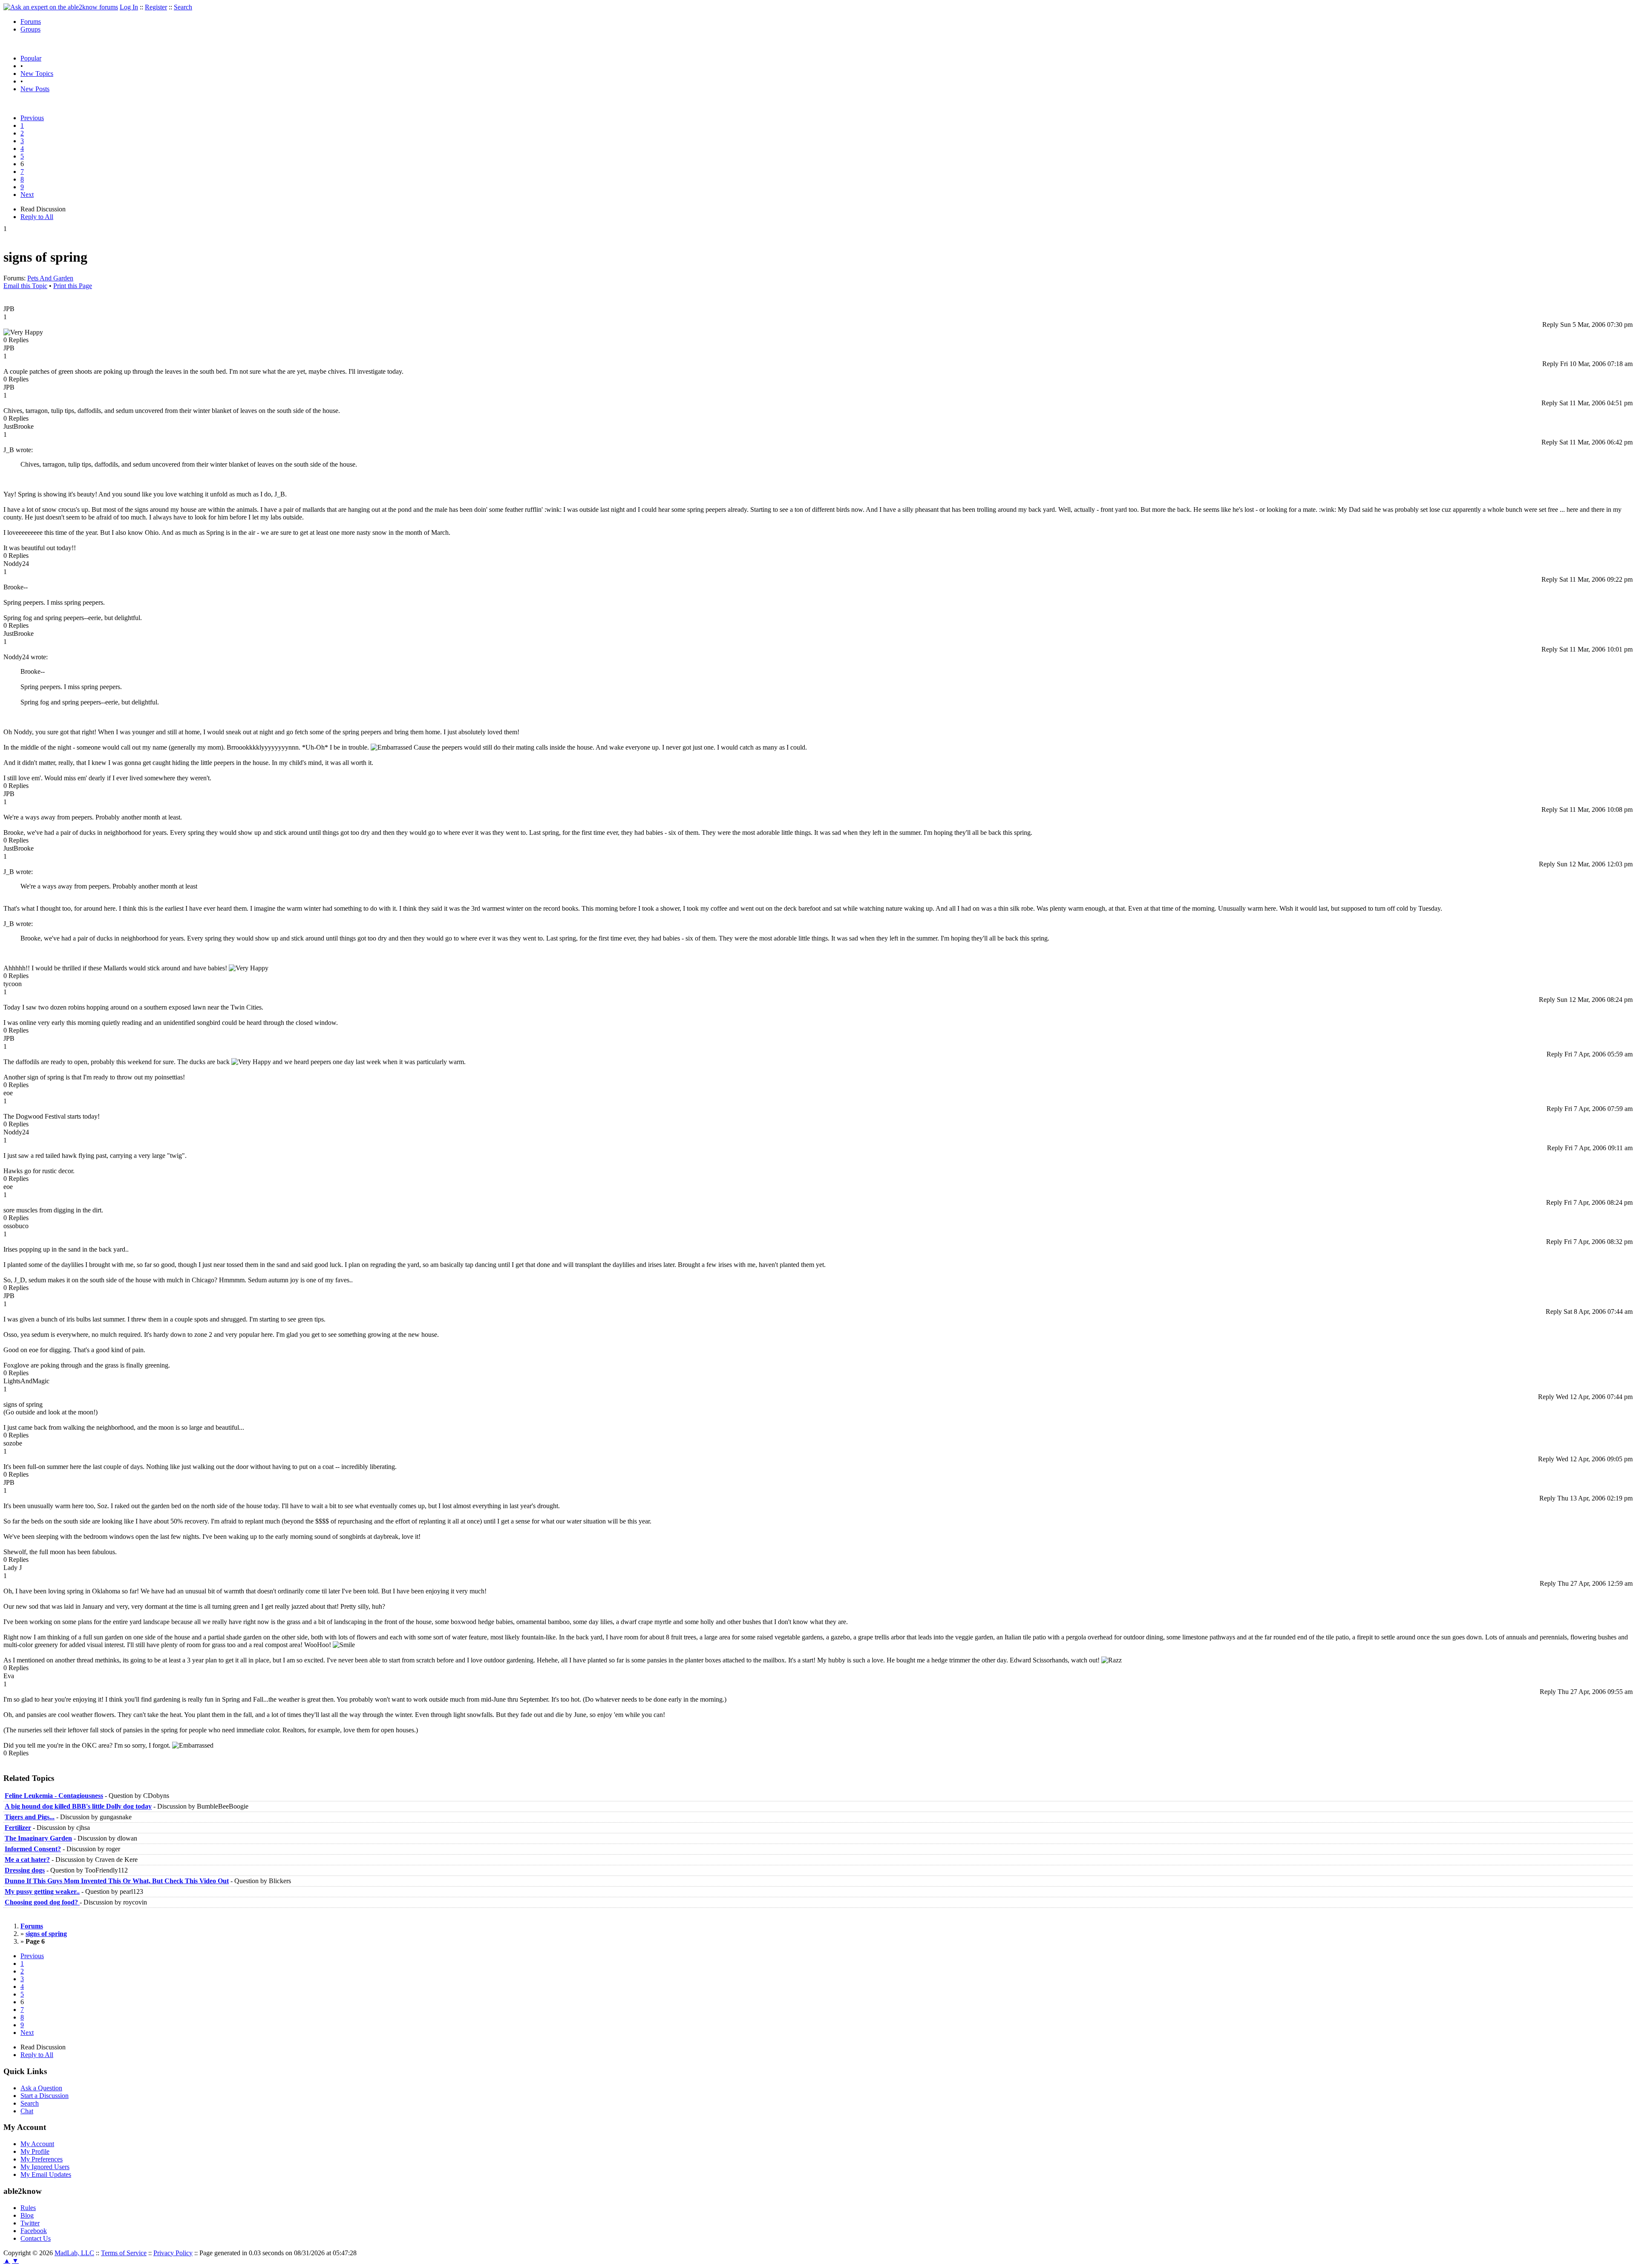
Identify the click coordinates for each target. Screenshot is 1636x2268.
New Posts (35, 89)
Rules (28, 2208)
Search (183, 7)
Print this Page (73, 286)
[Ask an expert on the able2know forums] (61, 7)
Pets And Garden (50, 278)
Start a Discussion (45, 2096)
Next (27, 195)
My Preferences (42, 2159)
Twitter (30, 2223)
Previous (32, 118)
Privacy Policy (173, 2253)
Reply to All (37, 217)
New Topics (37, 74)
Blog (27, 2215)
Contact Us (36, 2238)
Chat (27, 2111)
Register (156, 7)
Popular (31, 58)
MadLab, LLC (74, 2253)
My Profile (35, 2151)
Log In (129, 7)
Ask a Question (41, 2088)
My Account (37, 2144)
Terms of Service (124, 2253)
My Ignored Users (45, 2167)
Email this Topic (25, 286)
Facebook (34, 2231)
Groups (30, 29)
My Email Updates (46, 2174)
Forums (31, 22)
